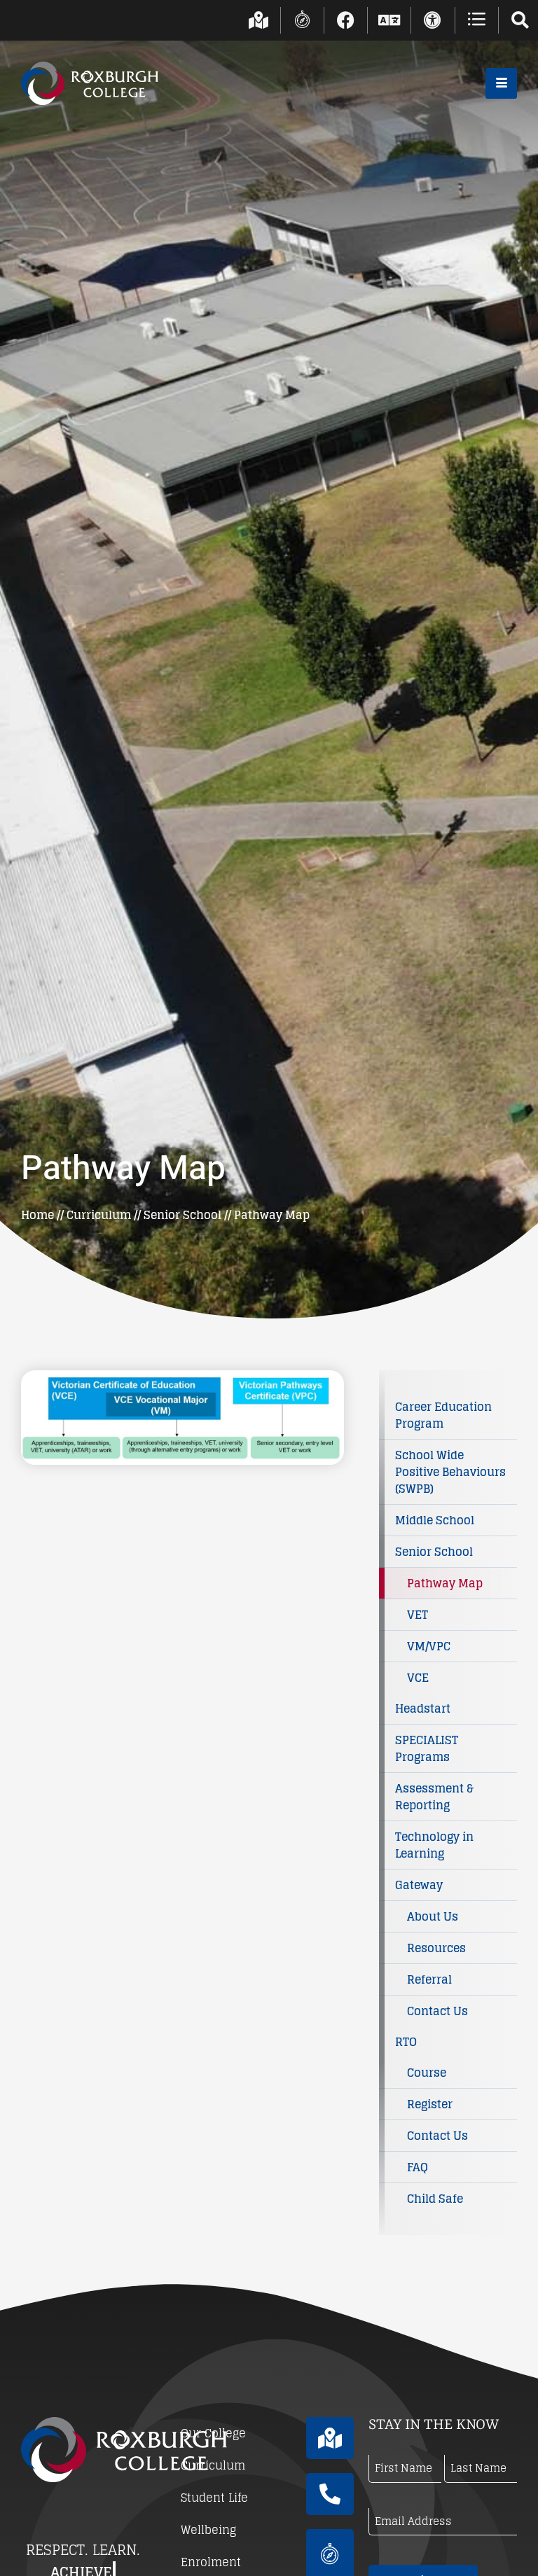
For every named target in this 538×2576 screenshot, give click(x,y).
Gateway (419, 1885)
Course (427, 2073)
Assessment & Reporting (434, 1797)
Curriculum (99, 1215)
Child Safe (435, 2199)
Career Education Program (443, 1415)
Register (430, 2104)
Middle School (435, 1520)
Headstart (423, 1708)
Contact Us (437, 2011)
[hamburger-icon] (501, 83)
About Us (433, 1916)
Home (37, 1215)
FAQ (418, 2167)
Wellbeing (208, 2530)
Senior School (182, 1215)
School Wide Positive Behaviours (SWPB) (450, 1472)
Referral (429, 1979)
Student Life (214, 2498)
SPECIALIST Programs (427, 1748)
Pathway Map (445, 1583)
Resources (436, 1948)
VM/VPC (429, 1646)
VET (418, 1615)
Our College (213, 2433)
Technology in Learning (434, 1845)
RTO (406, 2042)
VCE (418, 1678)
